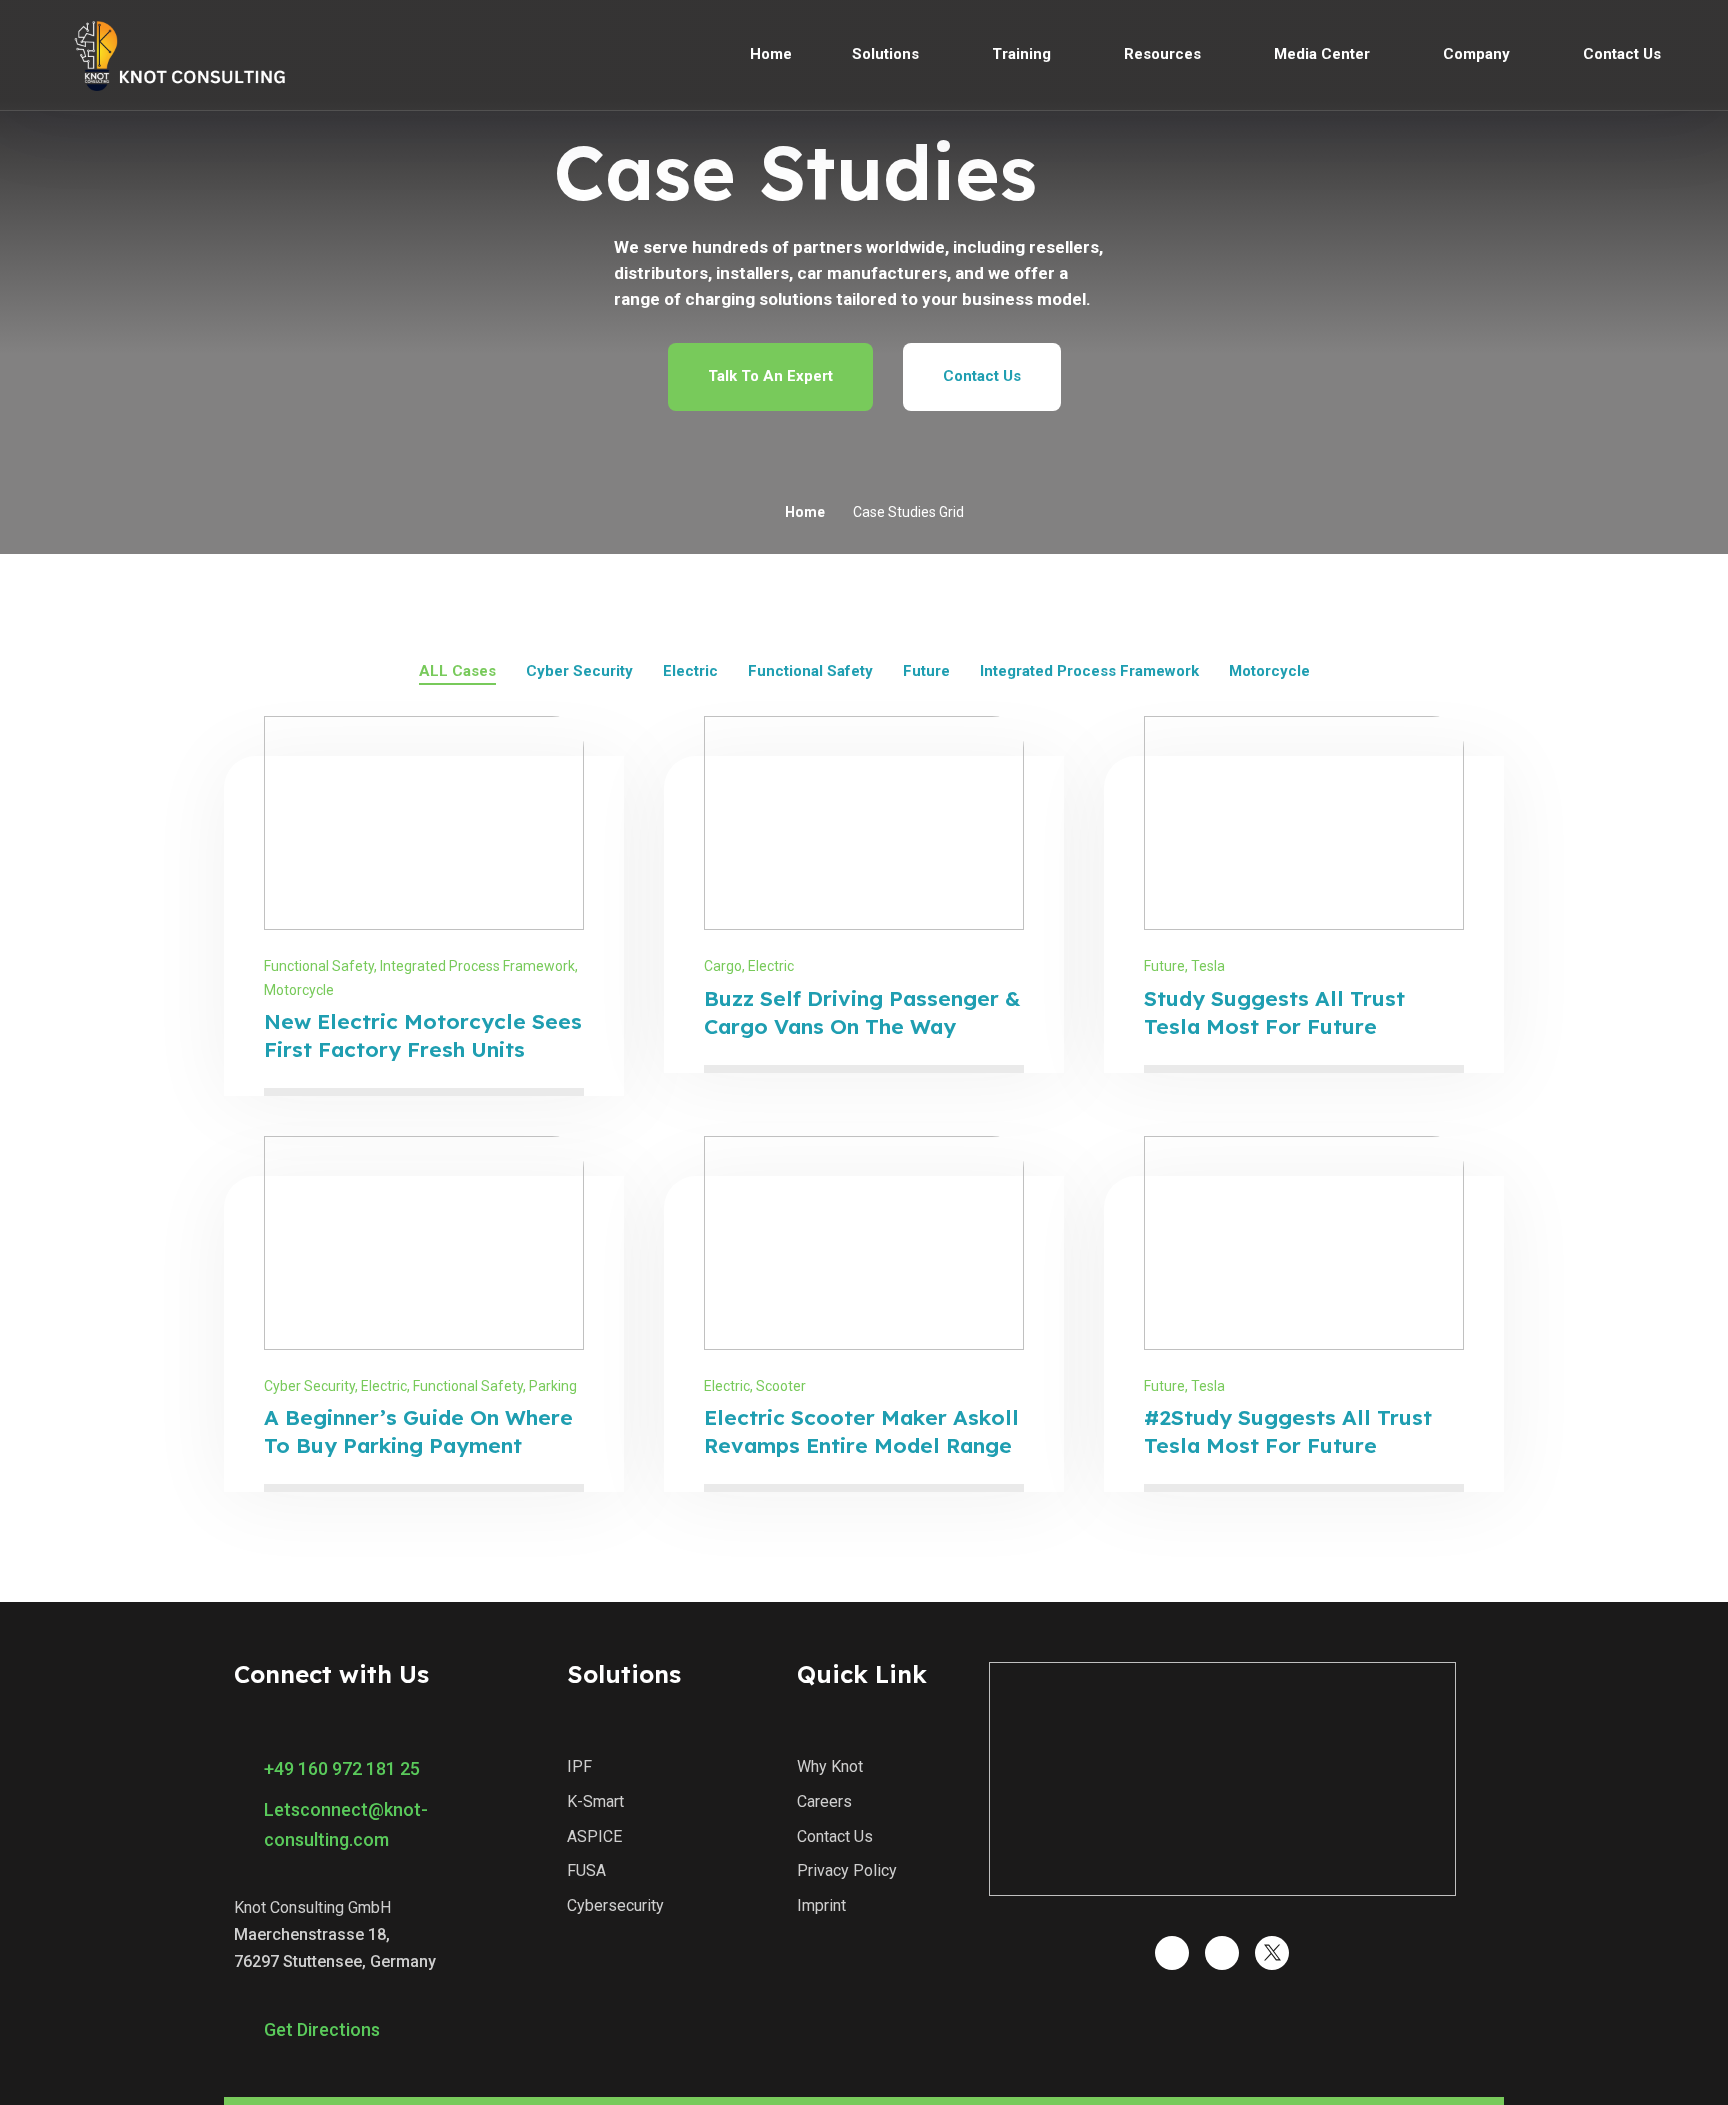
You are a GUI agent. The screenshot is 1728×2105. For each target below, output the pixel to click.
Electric (771, 966)
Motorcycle (299, 990)
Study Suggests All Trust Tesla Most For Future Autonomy (1274, 1026)
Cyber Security (309, 1386)
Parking (553, 1386)
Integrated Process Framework (477, 966)
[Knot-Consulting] (176, 55)
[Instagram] (1172, 1953)
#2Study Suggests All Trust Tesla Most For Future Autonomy (1288, 1445)
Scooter (781, 1386)
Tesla (1208, 966)
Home (805, 512)
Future (1164, 966)
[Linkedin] (1222, 1953)
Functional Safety (319, 966)
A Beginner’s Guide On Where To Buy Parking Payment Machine (418, 1445)
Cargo (723, 966)
